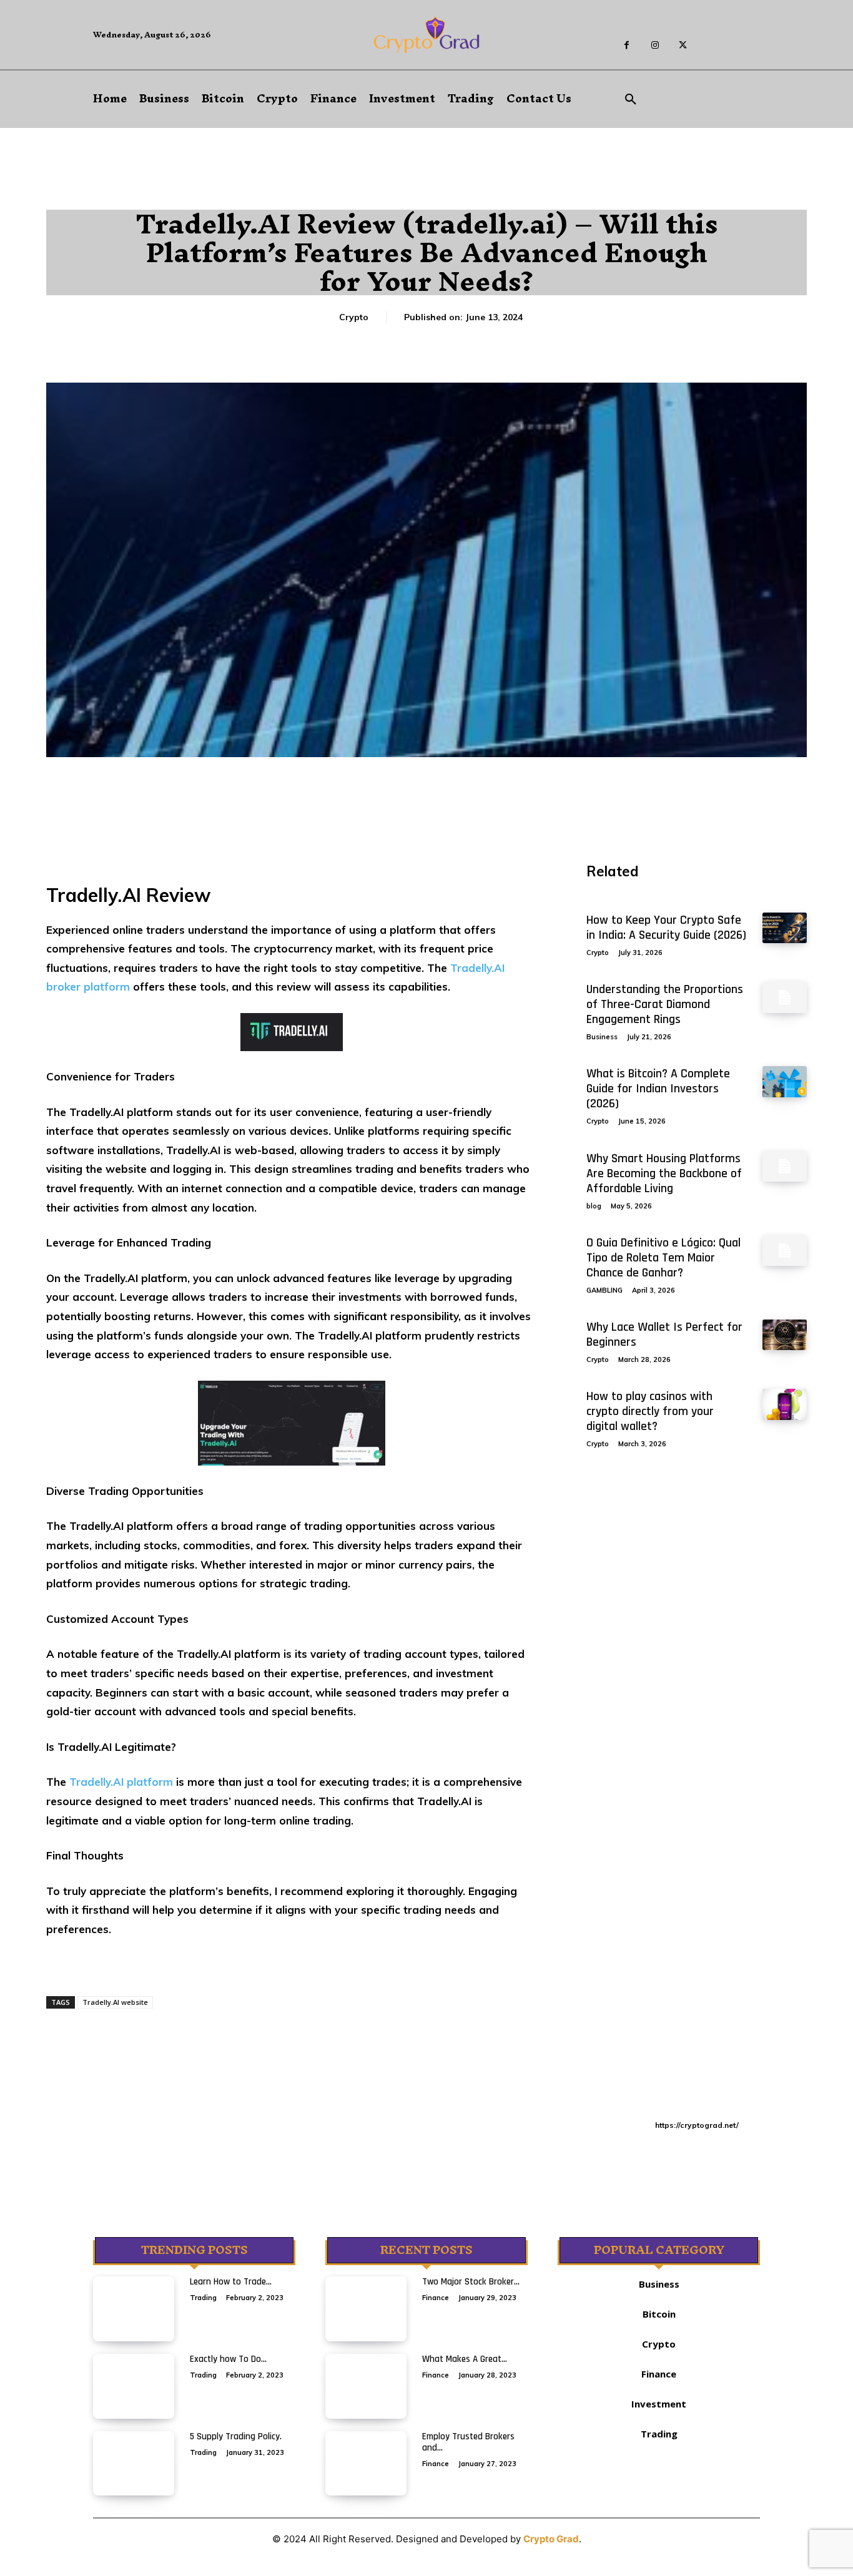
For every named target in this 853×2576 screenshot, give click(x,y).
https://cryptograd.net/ (697, 2125)
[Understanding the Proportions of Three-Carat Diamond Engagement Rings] (785, 997)
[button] (631, 100)
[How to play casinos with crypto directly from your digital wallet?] (785, 1404)
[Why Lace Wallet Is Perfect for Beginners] (785, 1335)
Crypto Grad (551, 2539)
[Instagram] (655, 45)
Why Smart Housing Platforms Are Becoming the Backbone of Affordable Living (664, 1173)
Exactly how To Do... (228, 2359)
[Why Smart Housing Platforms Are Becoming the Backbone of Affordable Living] (785, 1166)
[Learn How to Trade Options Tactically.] (134, 2309)
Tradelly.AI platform (121, 1782)
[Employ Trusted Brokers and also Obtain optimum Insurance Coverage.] (366, 2464)
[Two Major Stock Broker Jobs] (366, 2309)
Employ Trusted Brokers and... (468, 2442)
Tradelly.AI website (115, 2002)
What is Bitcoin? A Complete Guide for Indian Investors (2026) (658, 1089)
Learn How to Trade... (231, 2282)
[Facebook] (627, 45)
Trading (203, 2298)
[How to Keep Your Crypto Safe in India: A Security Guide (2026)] (785, 928)
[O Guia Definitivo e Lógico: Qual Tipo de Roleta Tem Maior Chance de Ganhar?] (785, 1251)
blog (594, 1206)
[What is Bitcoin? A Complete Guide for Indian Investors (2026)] (785, 1081)
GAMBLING (604, 1290)
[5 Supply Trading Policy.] (134, 2464)
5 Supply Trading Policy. (236, 2436)
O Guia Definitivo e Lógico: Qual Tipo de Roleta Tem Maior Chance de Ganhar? (663, 1258)
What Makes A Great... (465, 2359)
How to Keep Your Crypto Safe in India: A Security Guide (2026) (666, 928)
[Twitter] (683, 45)
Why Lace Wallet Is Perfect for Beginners (664, 1335)
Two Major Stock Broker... (471, 2282)
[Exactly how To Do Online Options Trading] (134, 2386)
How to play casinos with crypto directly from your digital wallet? (650, 1411)
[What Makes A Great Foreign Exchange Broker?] (366, 2386)
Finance (436, 2298)
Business (602, 1037)
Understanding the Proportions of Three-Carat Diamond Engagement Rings (665, 1004)
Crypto (354, 317)
